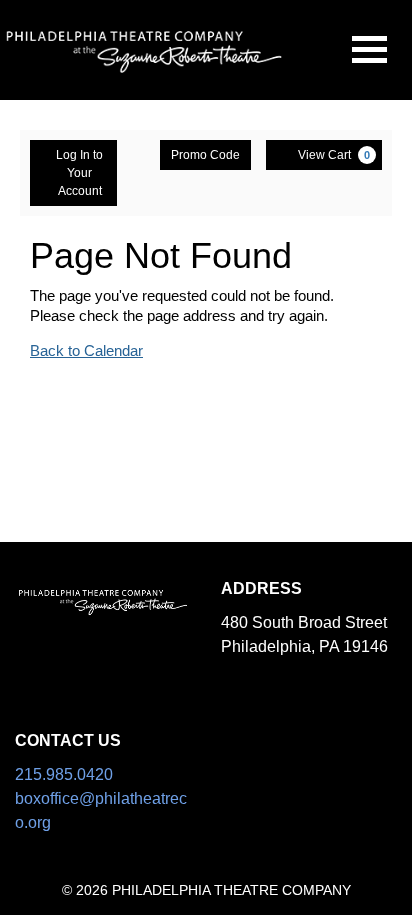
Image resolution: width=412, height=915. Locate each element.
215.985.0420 (64, 774)
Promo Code (205, 155)
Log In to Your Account (79, 173)
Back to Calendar (86, 350)
